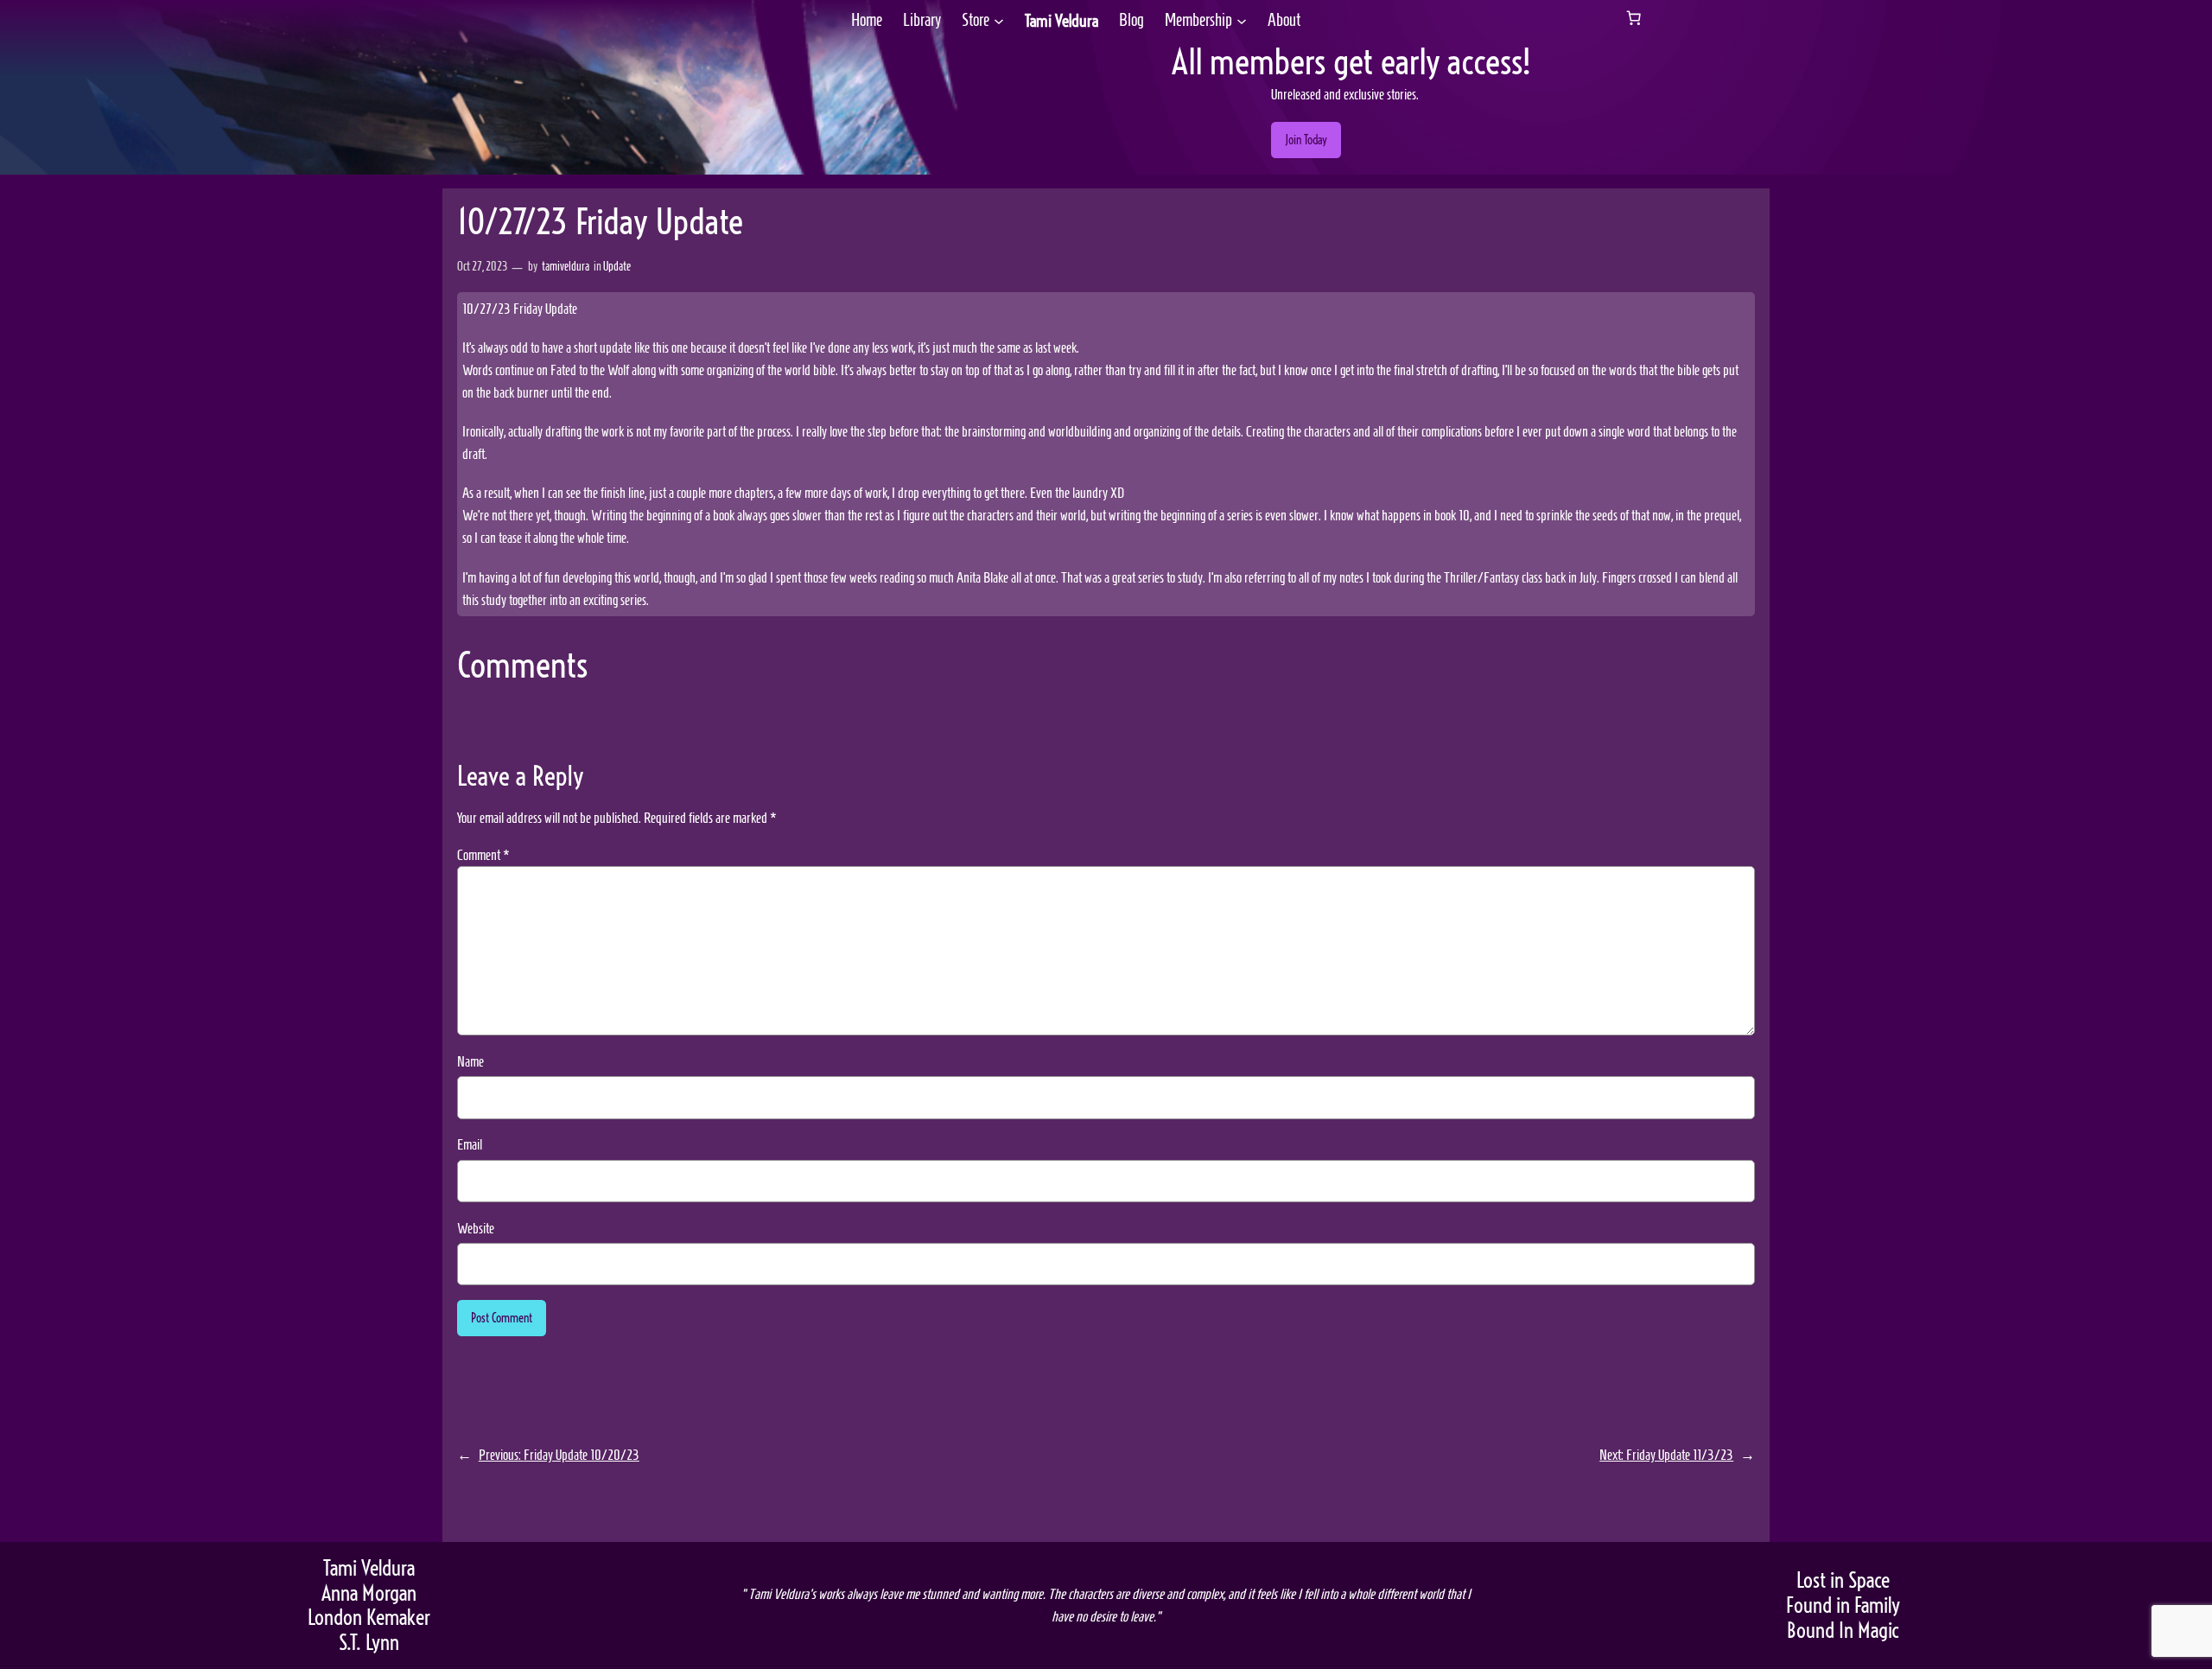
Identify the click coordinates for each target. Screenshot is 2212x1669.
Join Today (1306, 140)
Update (617, 266)
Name (470, 1061)
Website (476, 1228)
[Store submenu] (999, 21)
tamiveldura (566, 266)
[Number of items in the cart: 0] (1634, 18)
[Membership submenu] (1242, 21)
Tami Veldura (1062, 21)
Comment (483, 855)
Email (470, 1144)
